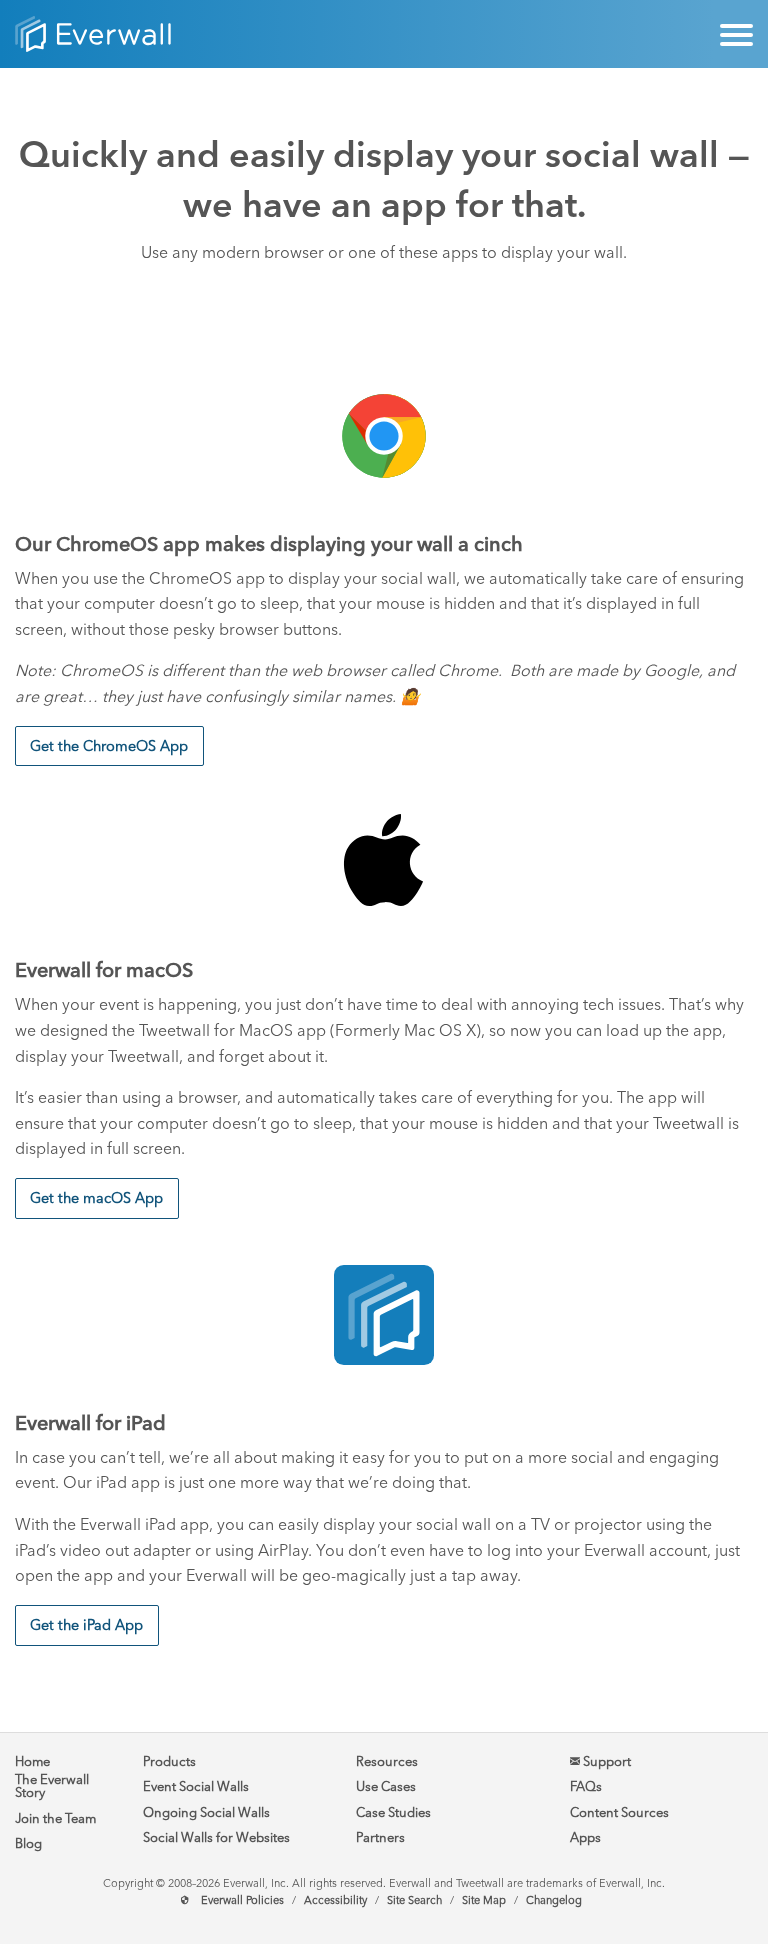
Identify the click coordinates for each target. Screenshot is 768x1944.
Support (605, 1761)
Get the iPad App (86, 1625)
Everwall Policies (242, 1900)
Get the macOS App (96, 1198)
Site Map (484, 1900)
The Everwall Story (52, 1786)
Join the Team (55, 1818)
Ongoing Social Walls (206, 1812)
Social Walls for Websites (216, 1837)
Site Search (414, 1900)
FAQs (586, 1786)
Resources (387, 1761)
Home (32, 1761)
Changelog (554, 1900)
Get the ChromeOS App (109, 746)
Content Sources (619, 1812)
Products (169, 1761)
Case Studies (393, 1812)
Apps (585, 1837)
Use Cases (386, 1786)
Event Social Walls (196, 1786)
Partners (380, 1837)
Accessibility (335, 1900)
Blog (28, 1843)
